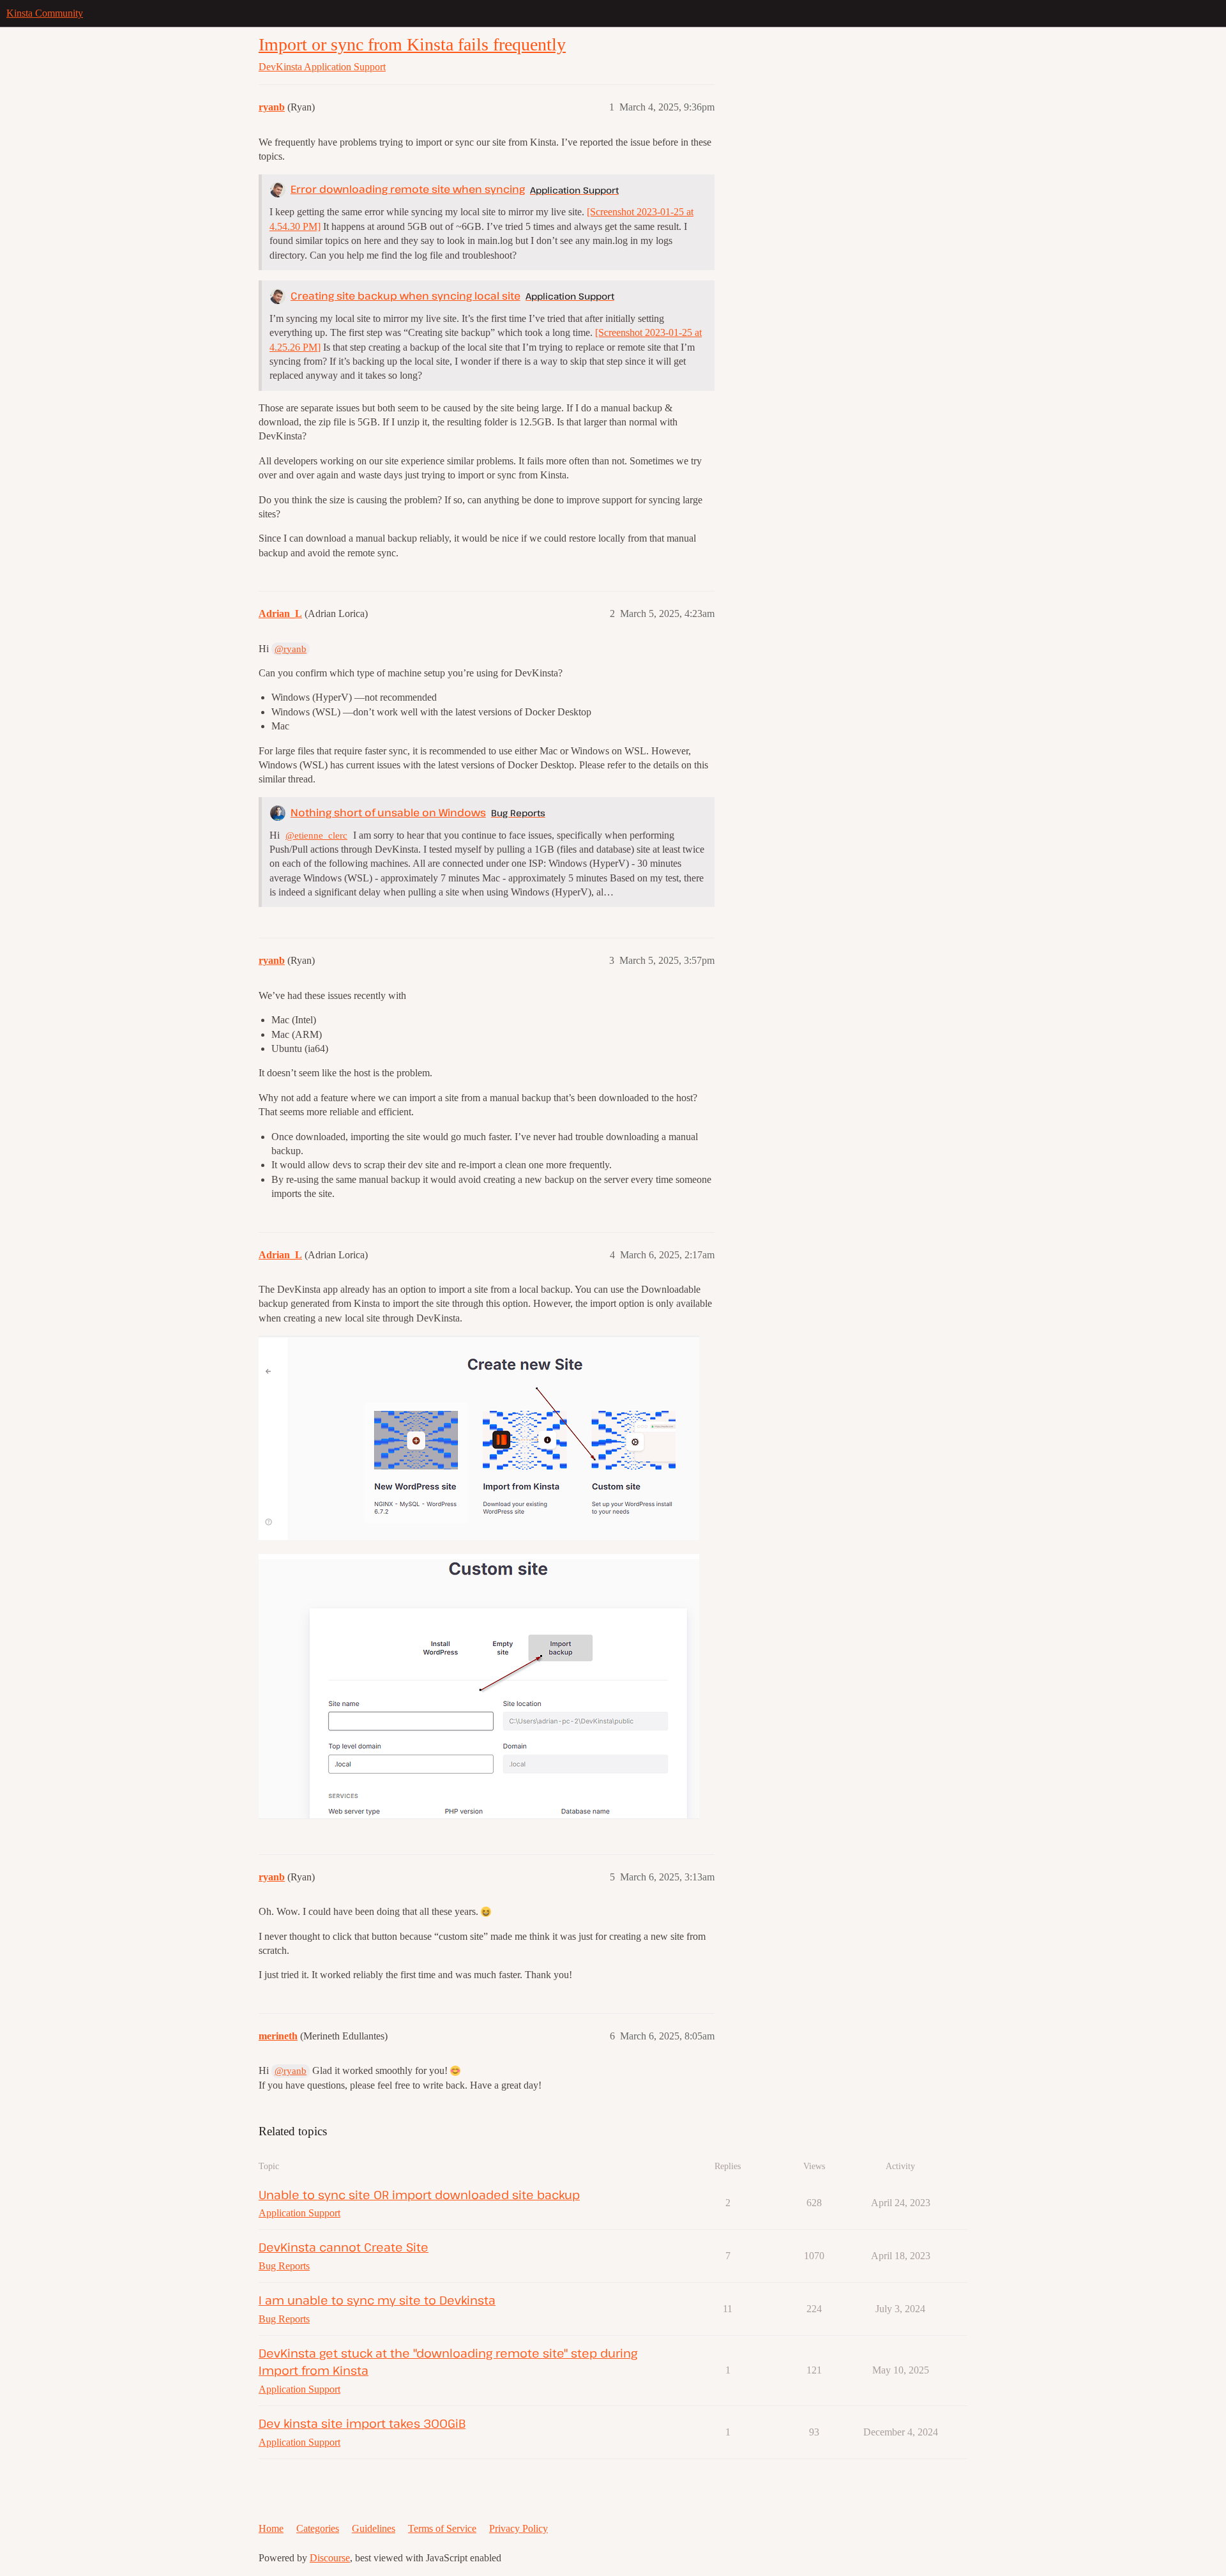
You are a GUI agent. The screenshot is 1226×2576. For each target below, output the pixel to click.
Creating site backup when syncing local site (405, 296)
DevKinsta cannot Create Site (344, 2247)
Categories (318, 2528)
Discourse (330, 2558)
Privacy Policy (518, 2528)
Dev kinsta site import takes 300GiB (362, 2423)
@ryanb (291, 649)
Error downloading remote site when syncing (408, 189)
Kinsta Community (45, 13)
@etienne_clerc (316, 835)
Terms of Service (442, 2528)
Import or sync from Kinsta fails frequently (412, 44)
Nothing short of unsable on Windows (388, 812)
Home (271, 2528)
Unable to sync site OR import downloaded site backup (419, 2194)
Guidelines (374, 2528)
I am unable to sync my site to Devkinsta (377, 2300)
